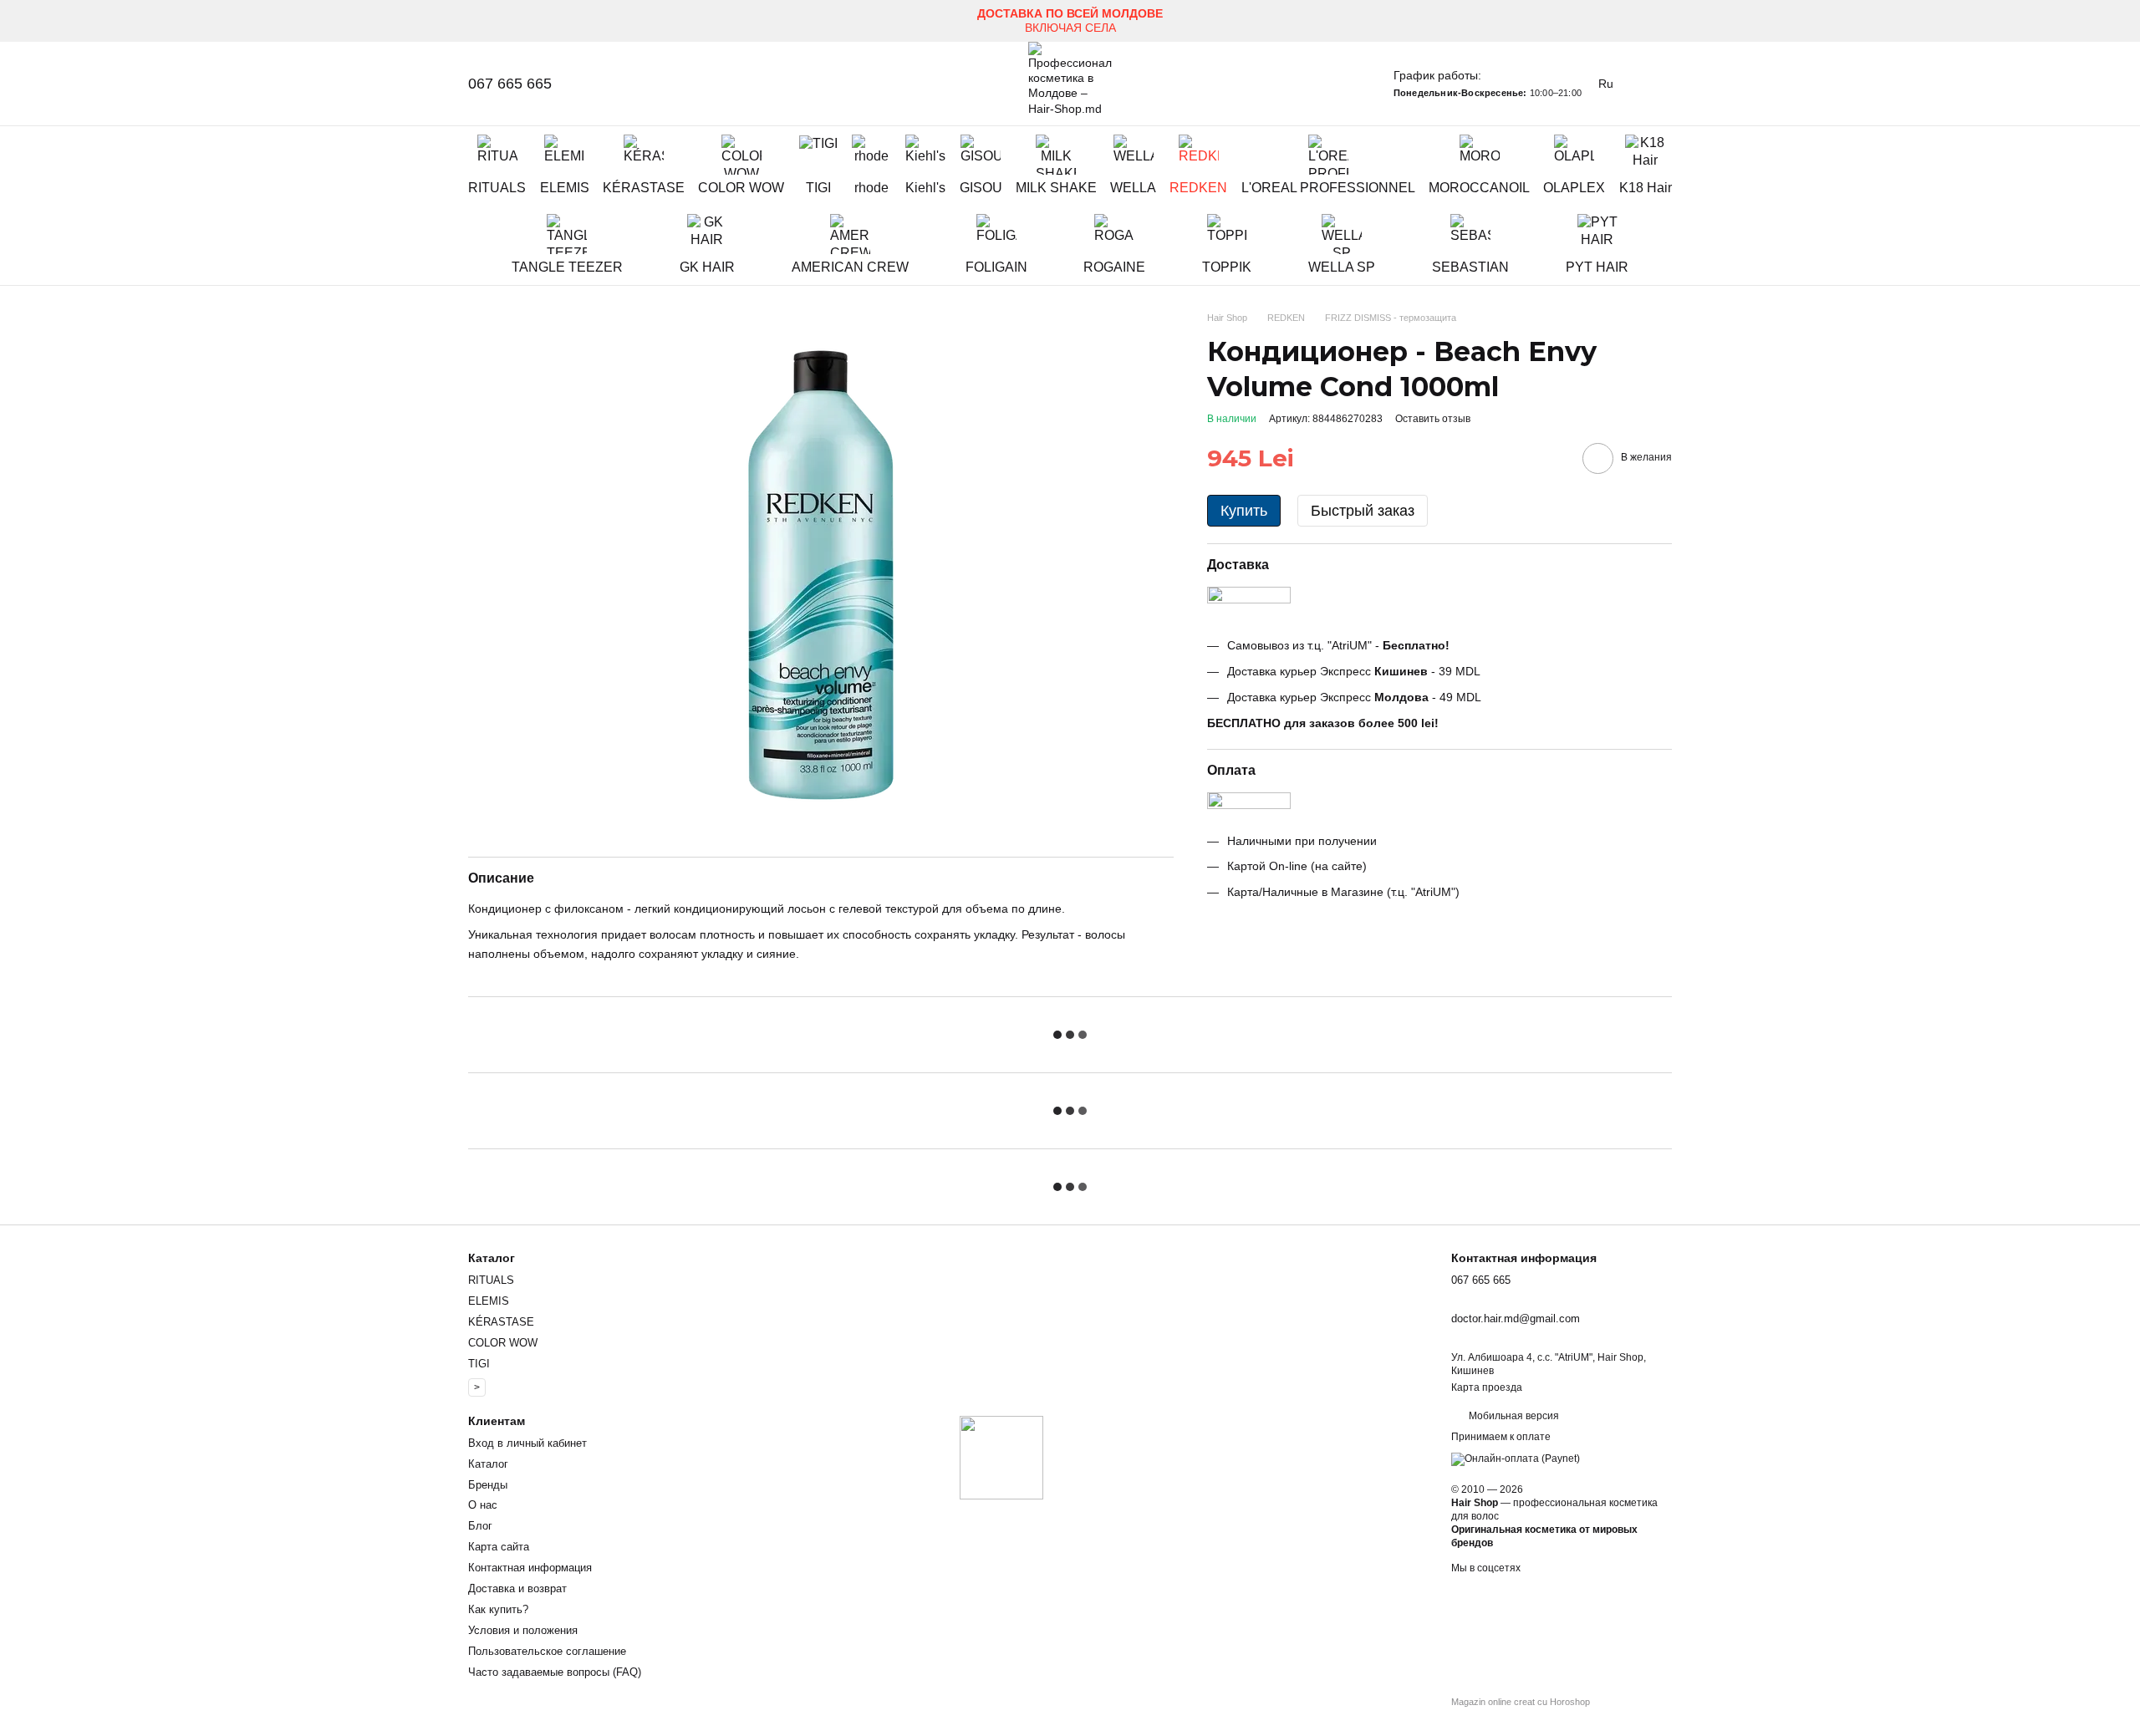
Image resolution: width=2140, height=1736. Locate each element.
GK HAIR (707, 267)
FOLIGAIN (996, 267)
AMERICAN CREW (850, 267)
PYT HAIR (1597, 267)
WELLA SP (1342, 267)
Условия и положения (523, 1630)
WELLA (1133, 188)
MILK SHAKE (1056, 188)
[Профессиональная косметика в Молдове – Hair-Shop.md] (1001, 1457)
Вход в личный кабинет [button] (527, 1443)
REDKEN (1198, 188)
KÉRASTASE (644, 188)
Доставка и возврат (517, 1588)
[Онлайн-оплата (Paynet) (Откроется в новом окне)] (1516, 1459)
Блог (480, 1526)
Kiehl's (925, 188)
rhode (871, 188)
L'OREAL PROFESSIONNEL (1328, 188)
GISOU (981, 188)
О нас (483, 1505)
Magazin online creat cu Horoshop (1521, 1702)
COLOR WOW (741, 188)
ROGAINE (1114, 267)
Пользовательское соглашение (547, 1651)
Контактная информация (530, 1568)
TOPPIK (1227, 267)
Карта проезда (1487, 1387)
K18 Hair (1646, 188)
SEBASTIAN (1470, 267)
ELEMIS (565, 188)
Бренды (488, 1485)
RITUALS (497, 188)
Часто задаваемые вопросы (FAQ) (555, 1672)
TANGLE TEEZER (567, 267)
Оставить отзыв (1433, 418)
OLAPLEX (1574, 188)
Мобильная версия (1513, 1416)
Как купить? (498, 1609)
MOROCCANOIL (1479, 188)
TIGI (818, 188)
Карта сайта (499, 1547)
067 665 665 (510, 84)
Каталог (488, 1464)
